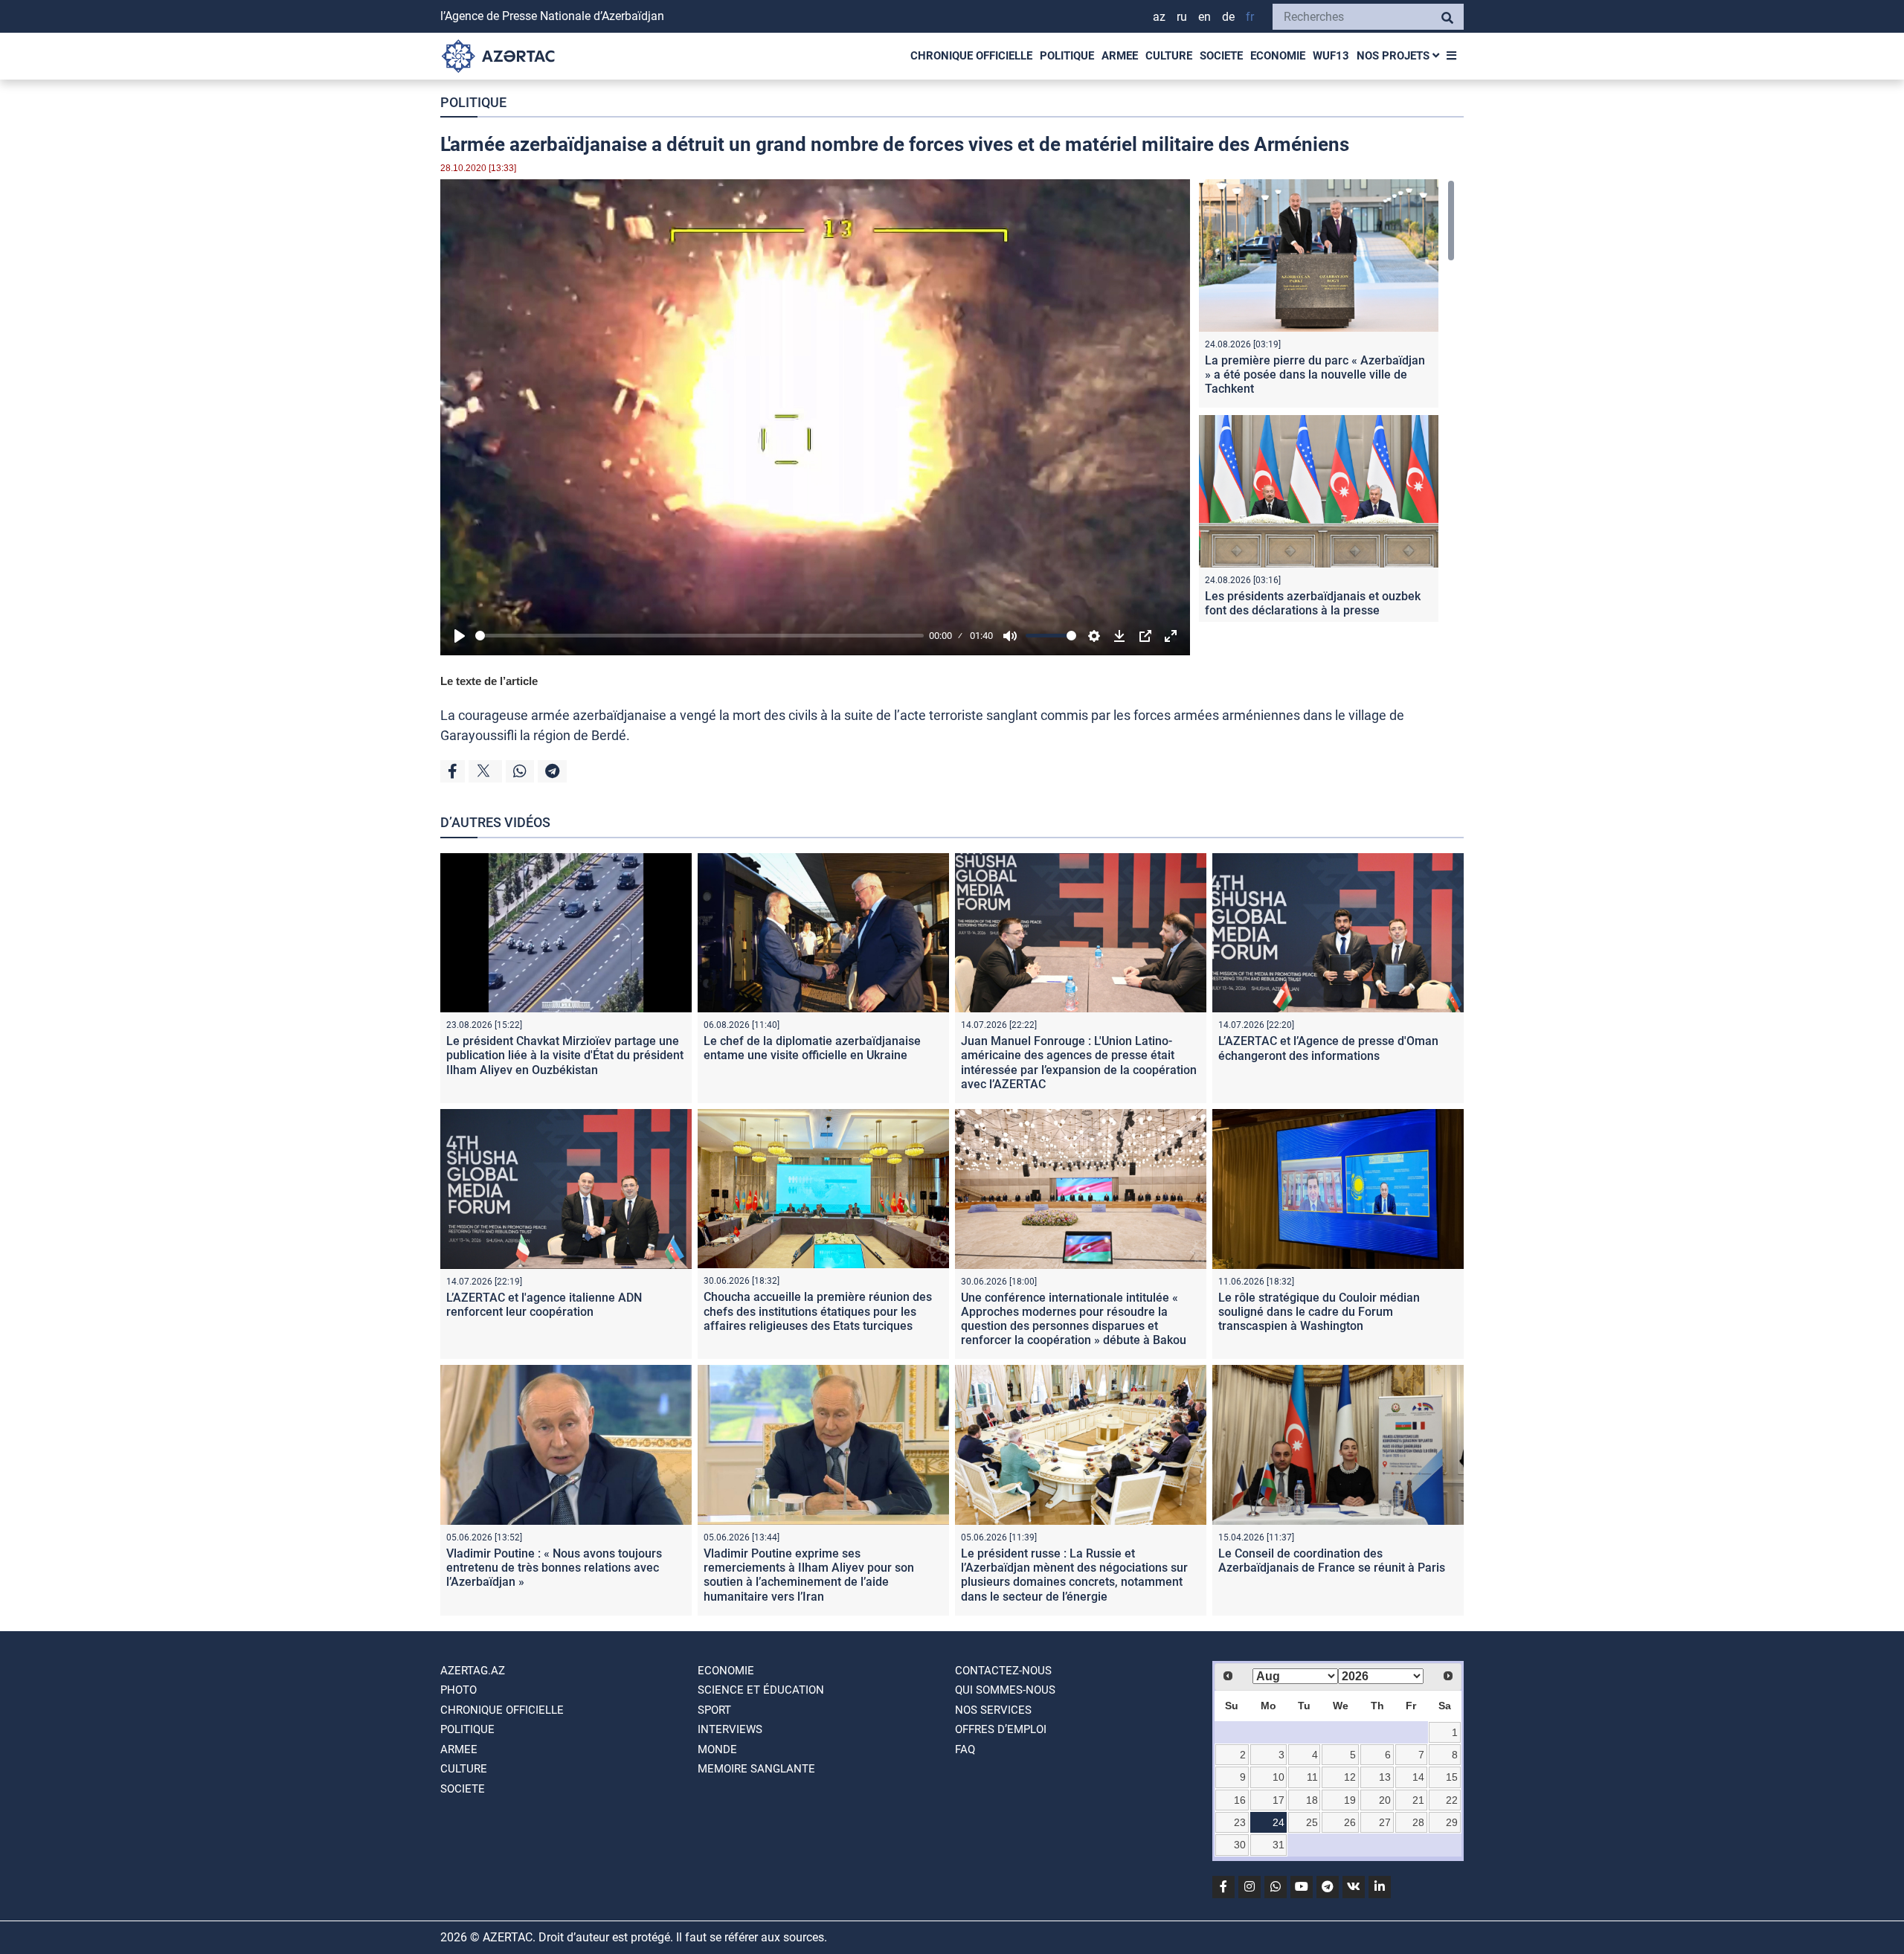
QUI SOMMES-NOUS (1005, 1690)
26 (1350, 1822)
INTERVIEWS (730, 1729)
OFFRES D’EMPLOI (1001, 1729)
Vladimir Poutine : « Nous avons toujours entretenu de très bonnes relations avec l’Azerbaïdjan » (554, 1568)
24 (1279, 1822)
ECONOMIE (1278, 56)
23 (1240, 1822)
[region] (1327, 401)
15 (1452, 1777)
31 (1279, 1845)
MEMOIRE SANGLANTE (756, 1769)
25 (1312, 1822)
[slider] (699, 636)
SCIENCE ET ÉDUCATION (761, 1690)
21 (1418, 1800)
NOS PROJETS (1395, 56)
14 (1418, 1777)
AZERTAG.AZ (473, 1671)
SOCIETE (1221, 56)
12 (1350, 1777)
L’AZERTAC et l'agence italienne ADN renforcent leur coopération (544, 1305)
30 (1240, 1845)
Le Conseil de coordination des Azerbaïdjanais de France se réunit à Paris (1332, 1561)
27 (1385, 1822)
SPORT (714, 1710)
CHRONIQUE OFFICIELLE (971, 56)
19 (1350, 1800)
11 (1312, 1777)
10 (1279, 1777)
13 (1385, 1777)
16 (1240, 1800)
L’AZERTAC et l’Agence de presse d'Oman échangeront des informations (1328, 1048)
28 (1418, 1822)
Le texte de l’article (489, 681)
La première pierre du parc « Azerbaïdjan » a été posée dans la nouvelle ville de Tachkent (1315, 375)
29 (1452, 1822)
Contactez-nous (1003, 1671)
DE (1228, 17)
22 (1452, 1800)
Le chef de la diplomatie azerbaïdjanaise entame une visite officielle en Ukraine (812, 1048)
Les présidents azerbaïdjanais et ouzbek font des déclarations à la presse (1313, 603)
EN (1205, 17)
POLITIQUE (1067, 56)
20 (1385, 1800)
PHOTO (459, 1690)
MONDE (717, 1749)
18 (1312, 1800)
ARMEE (1120, 56)
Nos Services (993, 1710)
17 (1279, 1800)
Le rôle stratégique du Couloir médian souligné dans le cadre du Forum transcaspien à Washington (1319, 1312)
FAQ (965, 1749)
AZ (1159, 17)
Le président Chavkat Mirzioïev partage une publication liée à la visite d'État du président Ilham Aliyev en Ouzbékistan (565, 1055)
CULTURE (1169, 56)
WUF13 (1331, 56)
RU (1182, 17)
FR (1250, 17)
